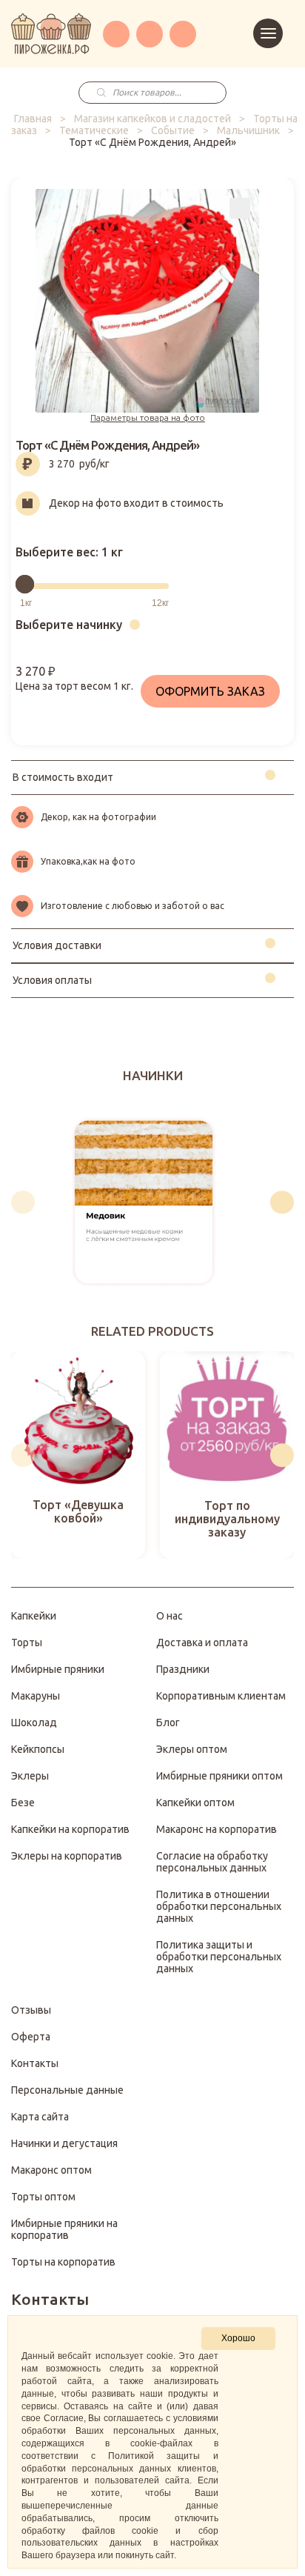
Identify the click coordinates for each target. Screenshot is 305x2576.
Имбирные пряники (58, 1669)
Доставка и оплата (202, 1643)
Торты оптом (43, 2197)
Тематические (94, 130)
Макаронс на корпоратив (217, 1829)
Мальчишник (248, 130)
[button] (23, 1202)
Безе (23, 1803)
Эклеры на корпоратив (67, 1856)
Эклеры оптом (192, 1749)
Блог (168, 1723)
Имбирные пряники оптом (219, 1776)
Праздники (183, 1669)
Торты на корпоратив (63, 2262)
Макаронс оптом (51, 2170)
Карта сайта (40, 2117)
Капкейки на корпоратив (70, 1829)
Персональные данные (67, 2090)
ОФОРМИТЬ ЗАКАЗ (210, 691)
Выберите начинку (69, 625)
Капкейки (34, 1616)
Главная (33, 119)
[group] (143, 1202)
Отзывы (31, 2010)
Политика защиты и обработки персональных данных (219, 1957)
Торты (27, 1643)
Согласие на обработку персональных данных (212, 1862)
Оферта (31, 2037)
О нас (170, 1616)
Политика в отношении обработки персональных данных (219, 1906)
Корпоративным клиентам (221, 1696)
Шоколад (34, 1723)
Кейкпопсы (38, 1749)
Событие (173, 130)
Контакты (35, 2063)
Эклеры (30, 1776)
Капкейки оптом (195, 1803)
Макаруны (36, 1696)
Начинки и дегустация (64, 2143)
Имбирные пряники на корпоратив (64, 2229)
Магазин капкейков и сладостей (152, 119)
